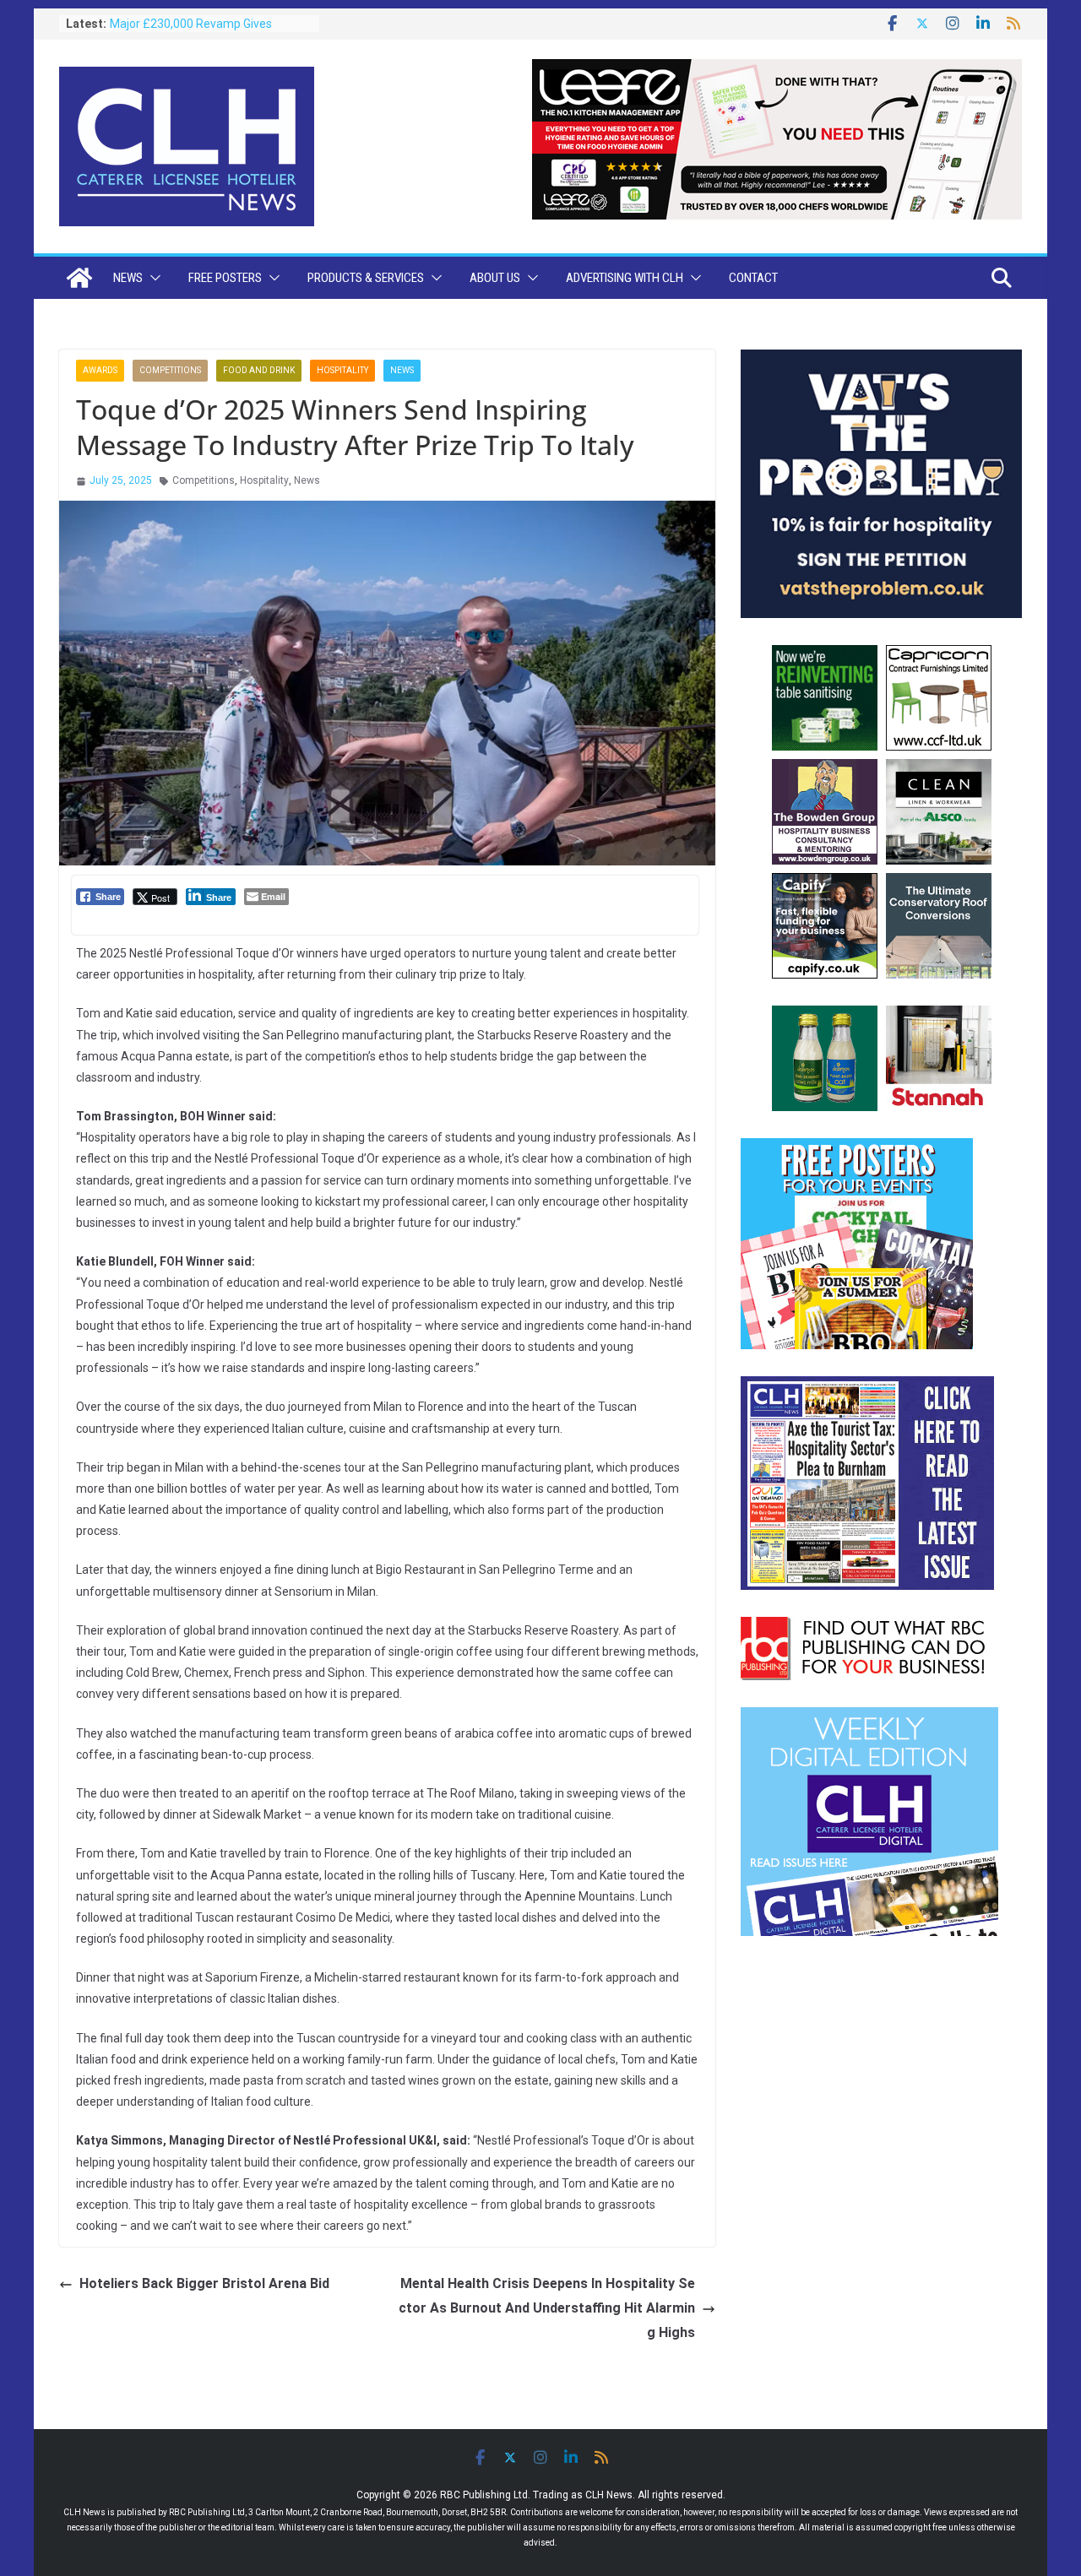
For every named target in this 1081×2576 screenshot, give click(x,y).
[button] (152, 278)
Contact (753, 278)
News (128, 278)
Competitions (170, 370)
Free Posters (225, 278)
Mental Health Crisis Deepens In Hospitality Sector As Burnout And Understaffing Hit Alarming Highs (547, 2308)
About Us (495, 278)
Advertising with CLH (625, 278)
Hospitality (342, 370)
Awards (100, 370)
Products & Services (366, 278)
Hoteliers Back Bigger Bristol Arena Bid (204, 2283)
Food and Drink (259, 370)
